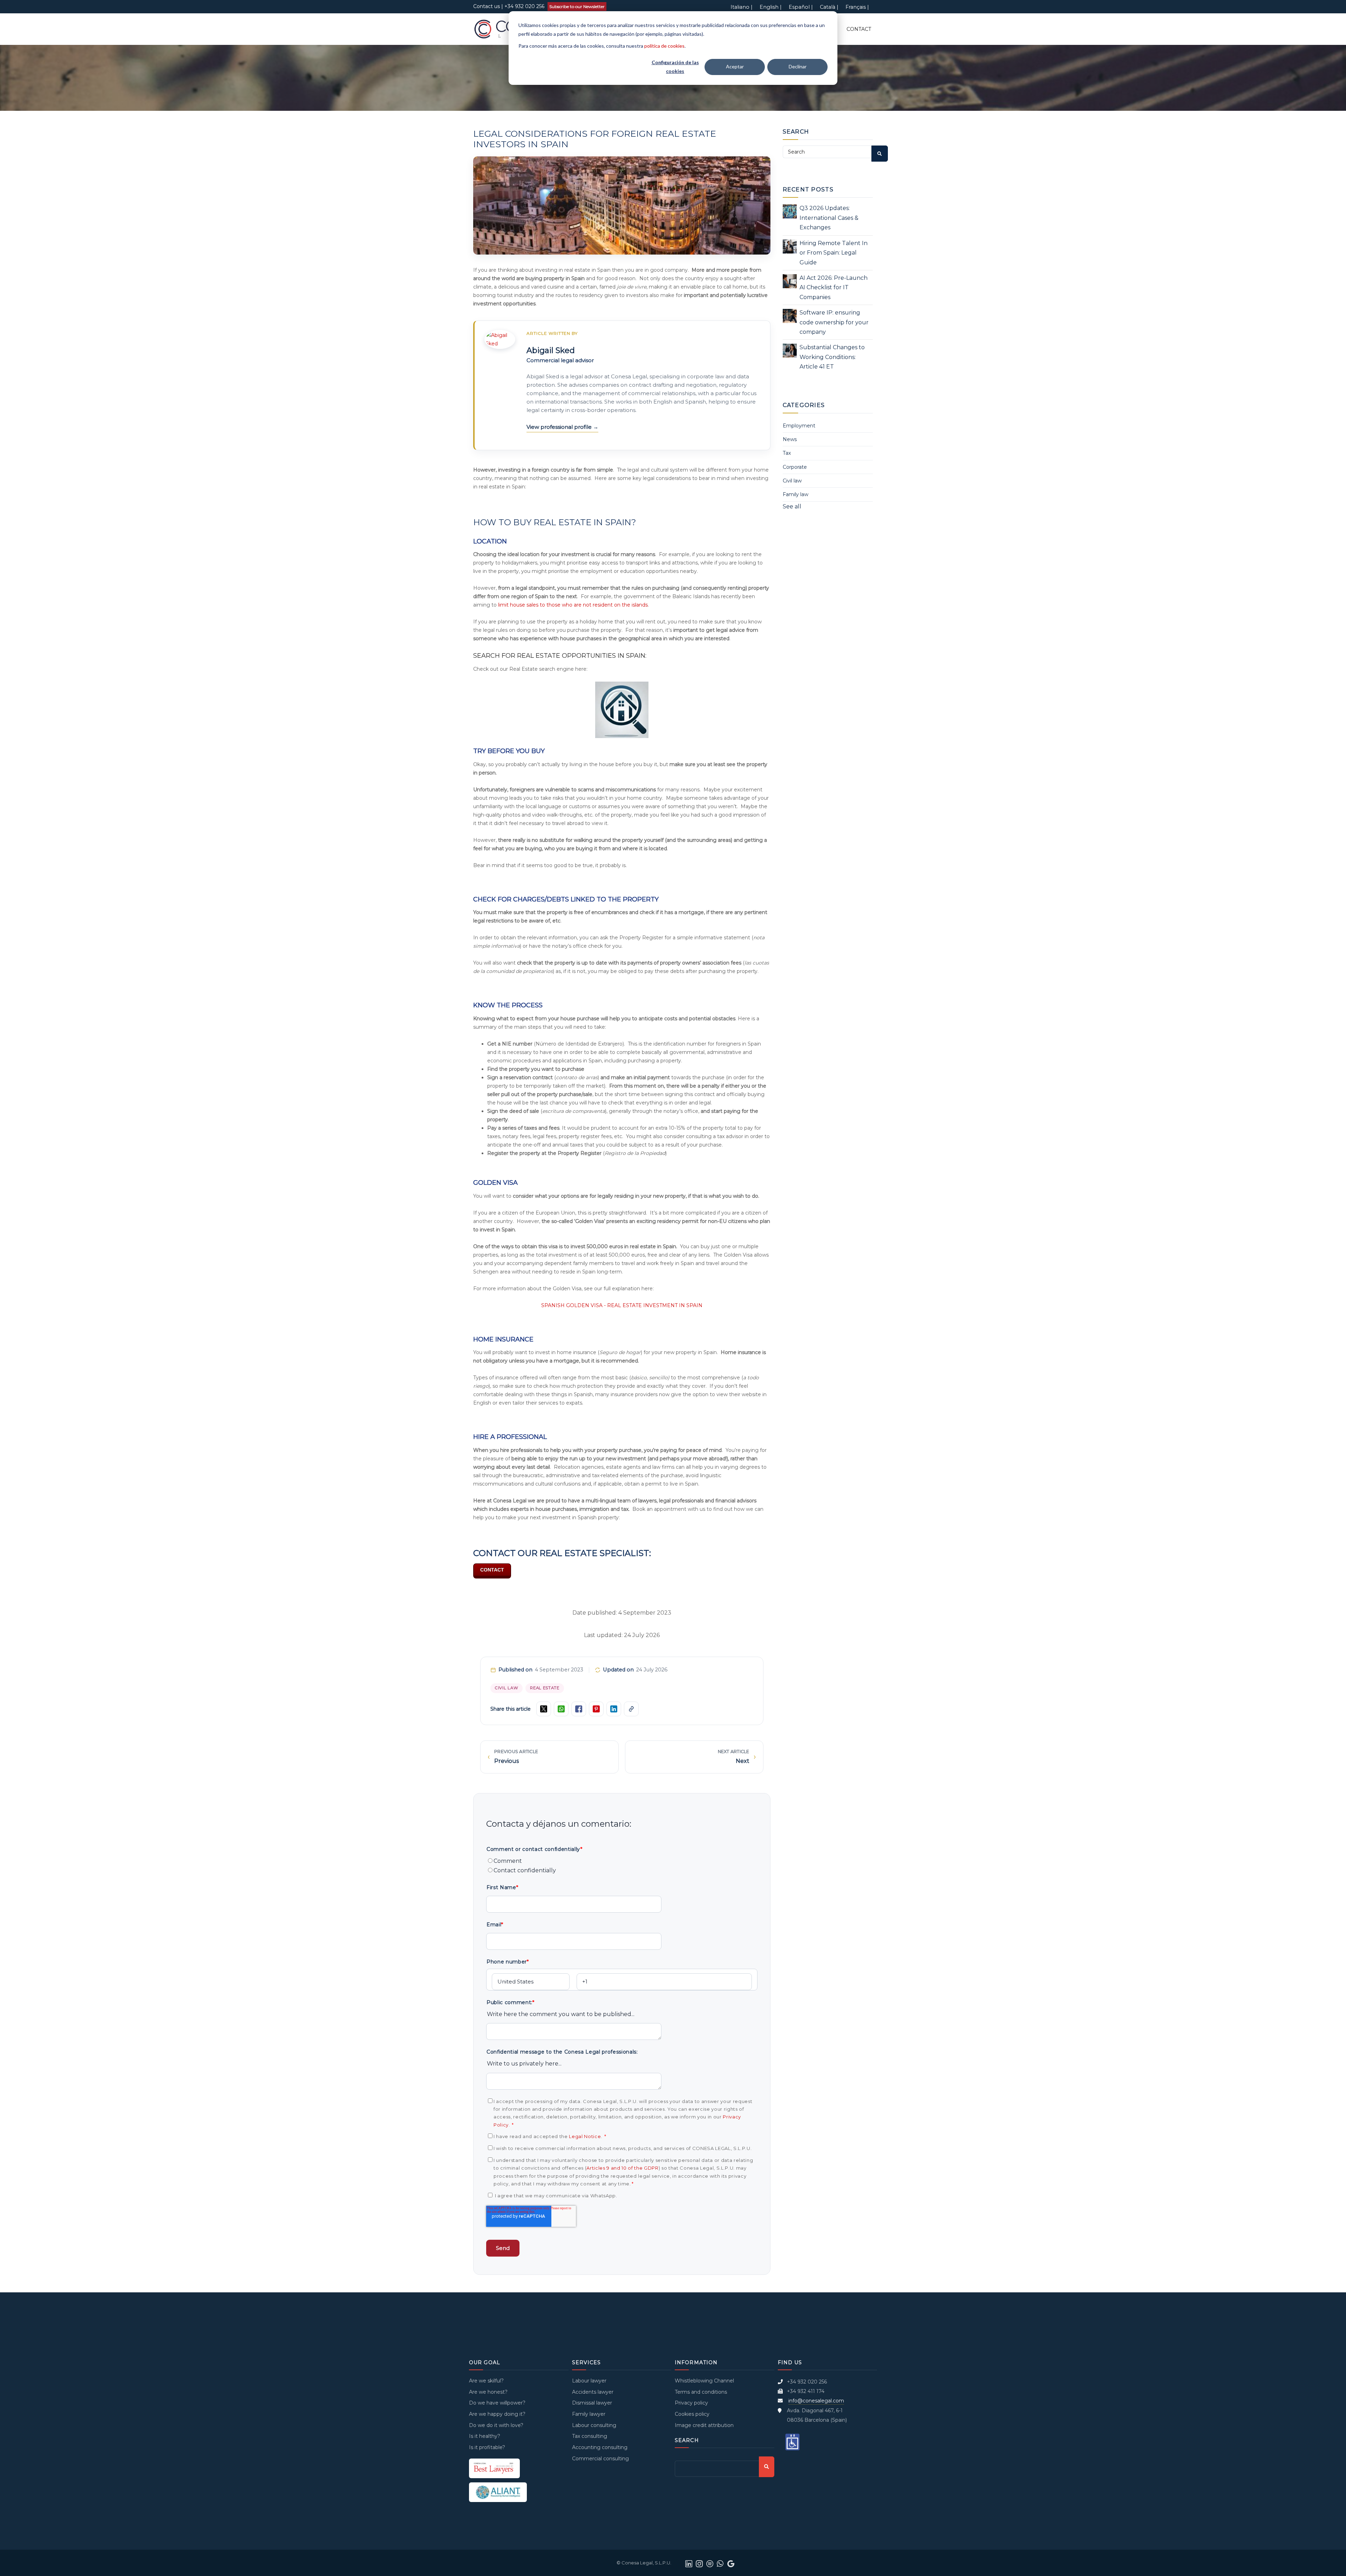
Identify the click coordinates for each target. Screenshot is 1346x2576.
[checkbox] (622, 1866)
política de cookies (664, 46)
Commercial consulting (600, 2459)
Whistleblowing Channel (704, 2381)
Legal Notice (585, 2136)
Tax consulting (590, 2436)
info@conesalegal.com (816, 2401)
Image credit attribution (704, 2425)
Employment (799, 426)
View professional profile (560, 427)
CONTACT (492, 1570)
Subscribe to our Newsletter (577, 6)
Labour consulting (594, 2425)
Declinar (798, 66)
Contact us (487, 6)
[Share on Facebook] (579, 1709)
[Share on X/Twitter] (544, 1709)
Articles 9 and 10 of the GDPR (622, 2168)
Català (828, 7)
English (769, 7)
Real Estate (545, 1688)
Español (799, 7)
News (790, 439)
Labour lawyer (589, 2381)
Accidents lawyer (593, 2392)
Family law (796, 494)
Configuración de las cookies (675, 67)
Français (856, 7)
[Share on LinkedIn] (614, 1709)
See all (792, 506)
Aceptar (735, 66)
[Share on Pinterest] (596, 1709)
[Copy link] (631, 1709)
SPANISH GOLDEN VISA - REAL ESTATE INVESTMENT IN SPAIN (622, 1305)
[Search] (880, 154)
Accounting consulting (600, 2447)
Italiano (740, 7)
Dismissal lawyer (592, 2403)
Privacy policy (691, 2403)
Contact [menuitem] (859, 29)
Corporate (795, 467)
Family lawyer (589, 2414)
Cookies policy (692, 2414)
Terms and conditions (701, 2392)
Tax (787, 453)
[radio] (622, 1861)
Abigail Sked (551, 350)
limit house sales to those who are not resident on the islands (573, 605)
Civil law (507, 1688)
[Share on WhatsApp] (561, 1709)
